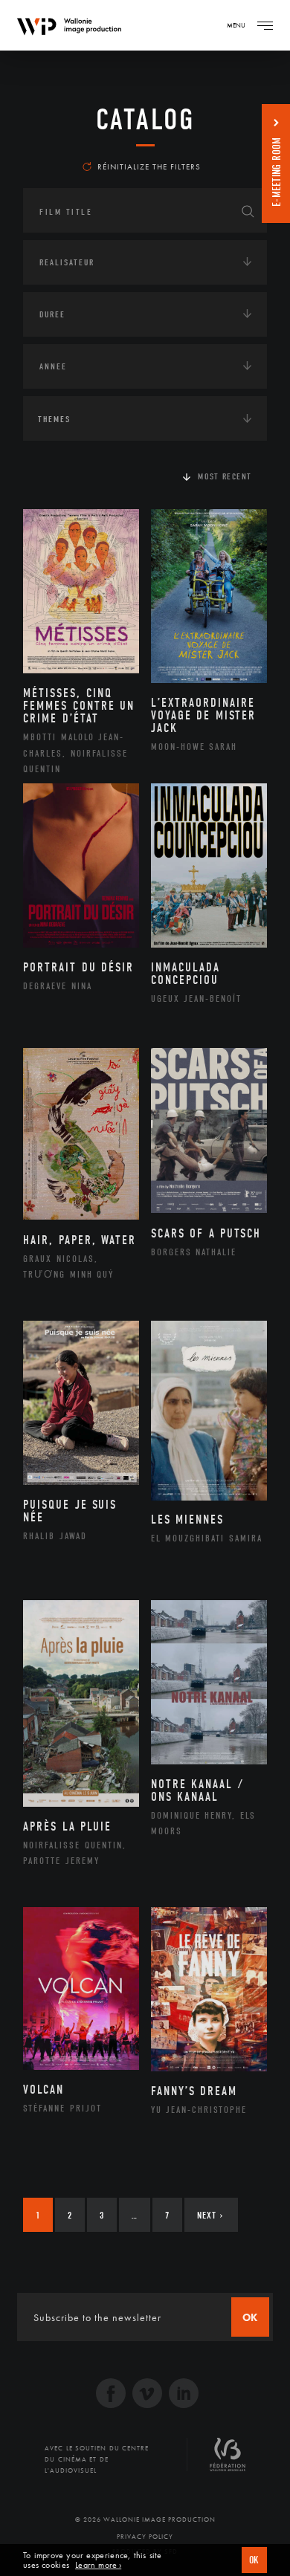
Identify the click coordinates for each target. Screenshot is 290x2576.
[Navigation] (265, 25)
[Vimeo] (147, 2395)
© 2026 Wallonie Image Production (145, 2520)
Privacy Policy (145, 2537)
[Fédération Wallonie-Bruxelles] (228, 2460)
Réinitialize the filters (149, 166)
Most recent (225, 476)
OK (254, 2560)
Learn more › (98, 2565)
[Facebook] (111, 2395)
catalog (145, 120)
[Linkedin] (184, 2395)
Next (210, 2215)
